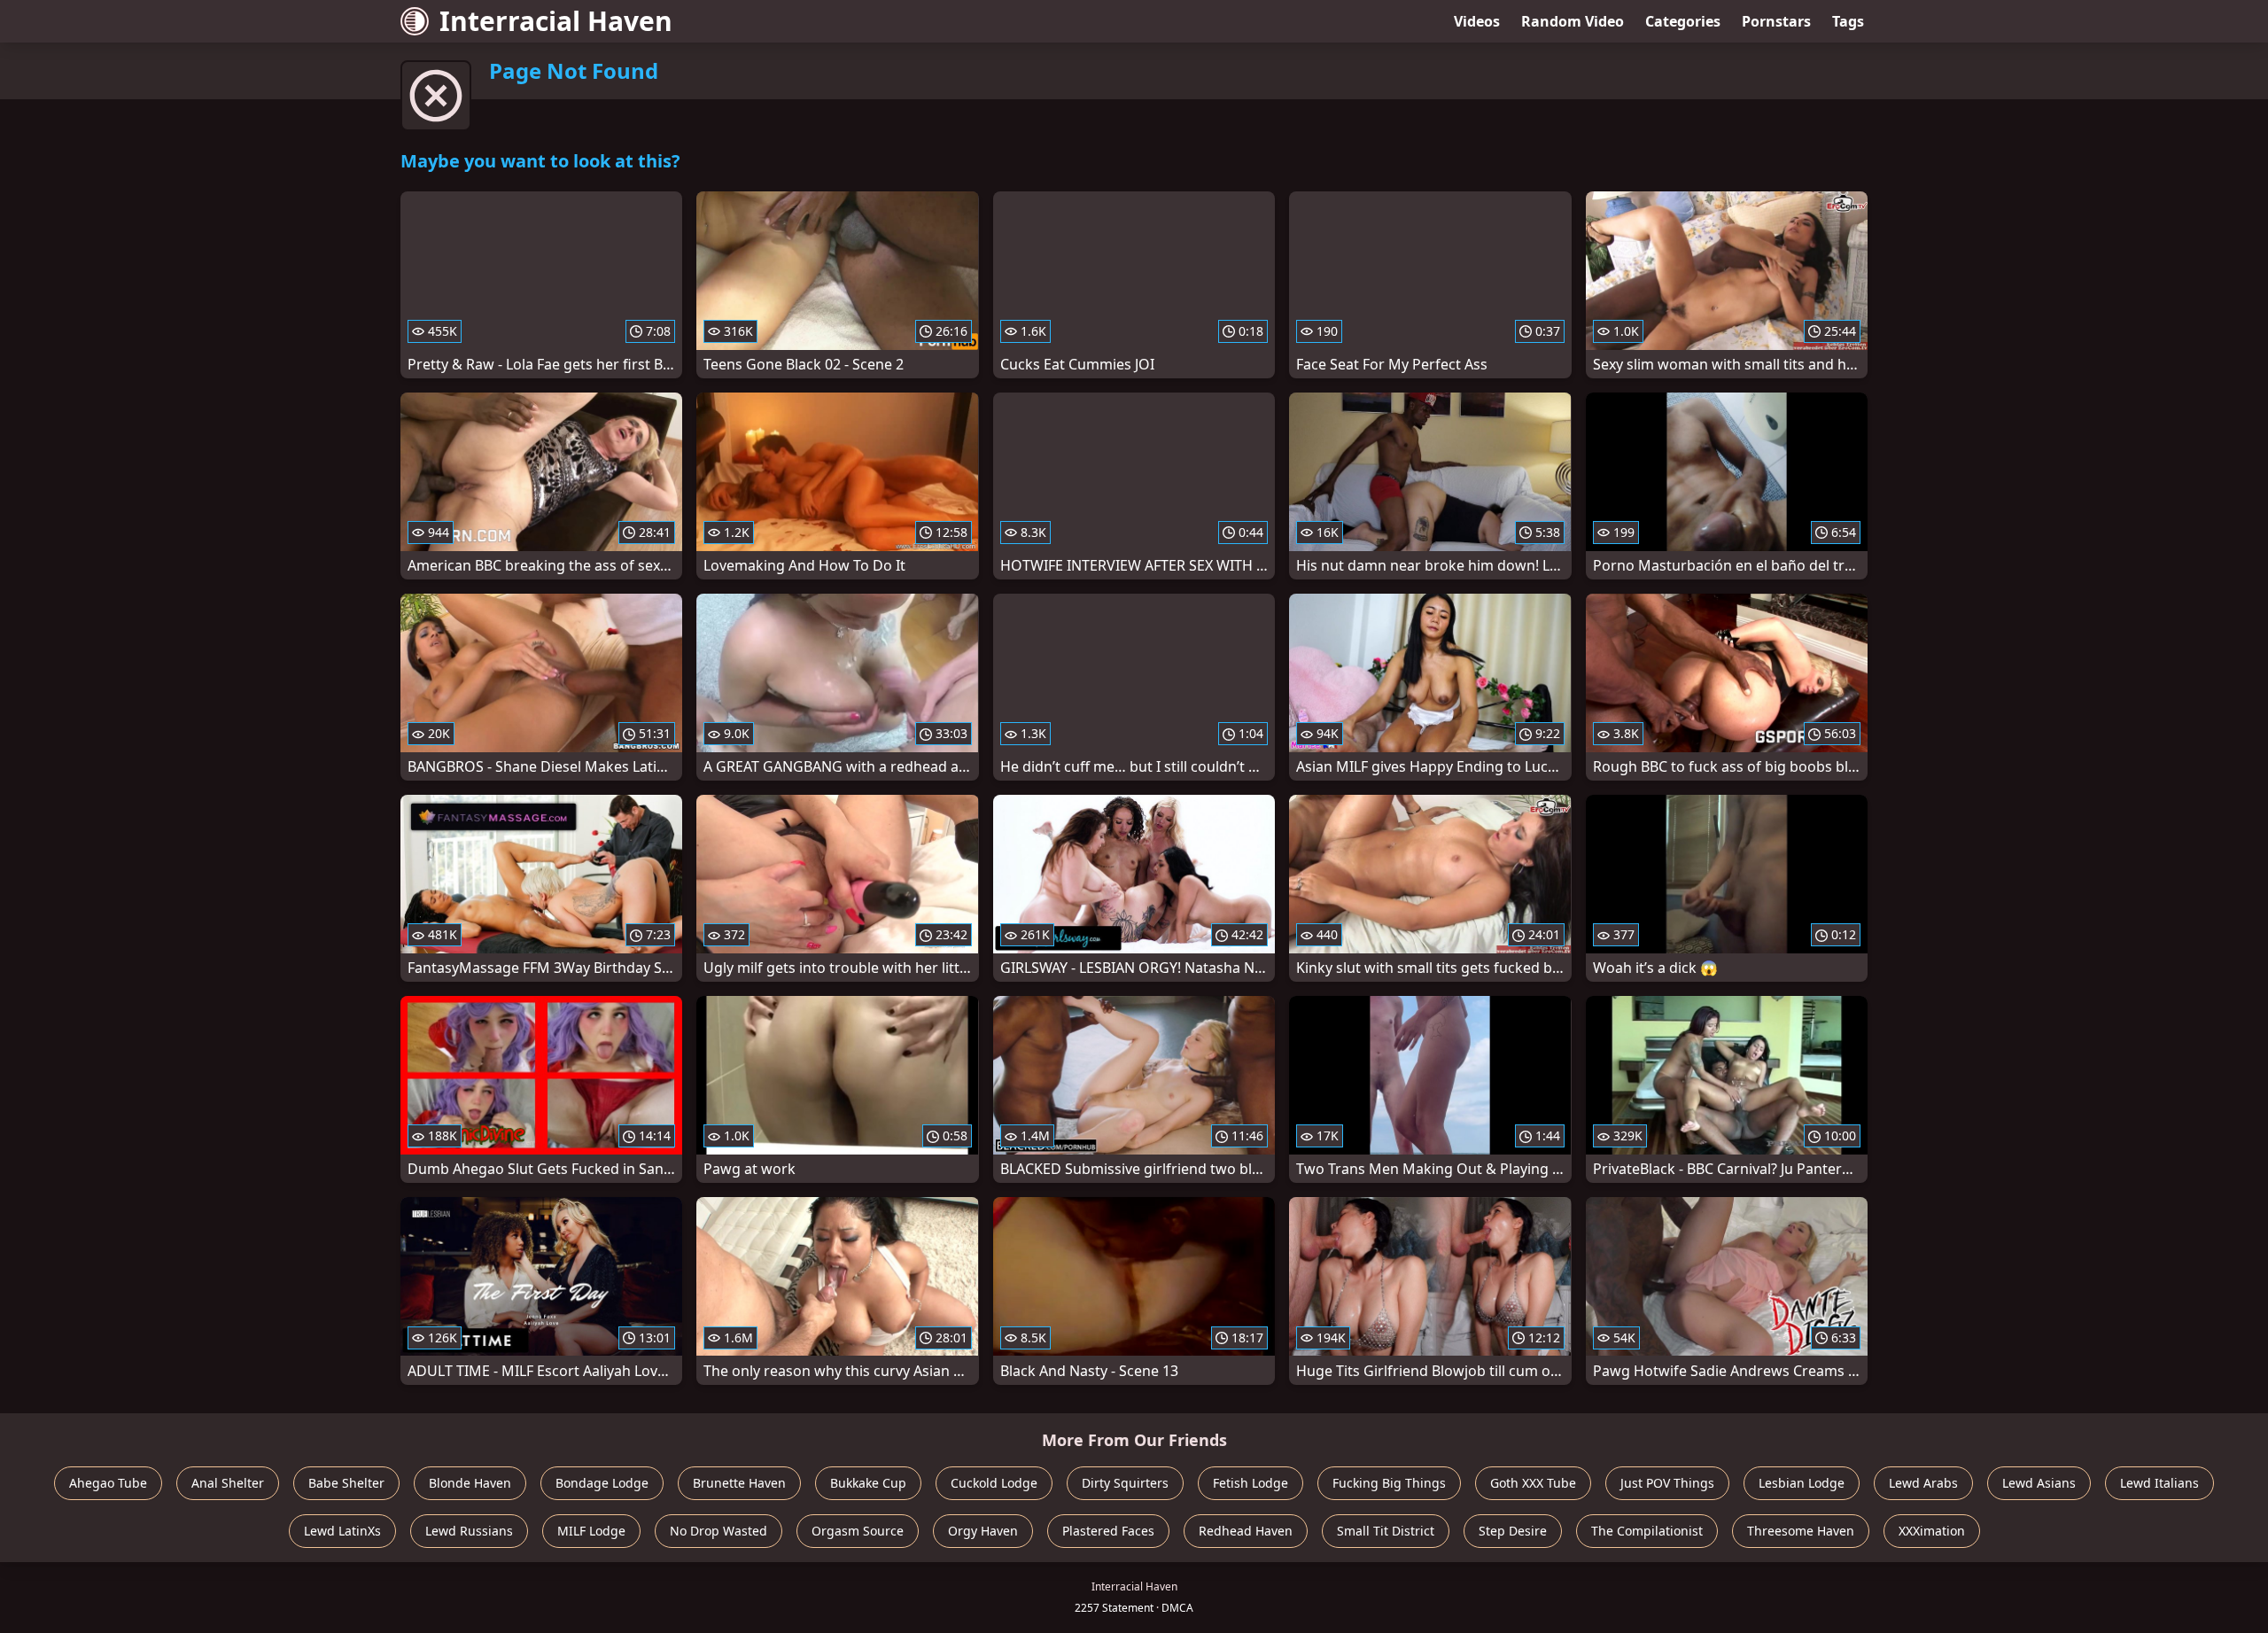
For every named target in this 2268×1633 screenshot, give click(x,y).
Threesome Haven (1801, 1531)
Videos (1477, 21)
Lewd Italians (2159, 1483)
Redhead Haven (1246, 1531)
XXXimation (1932, 1531)
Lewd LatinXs (342, 1531)
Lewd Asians (2039, 1483)
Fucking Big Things (1389, 1483)
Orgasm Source (858, 1531)
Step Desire (1513, 1531)
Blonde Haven (470, 1483)
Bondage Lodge (602, 1483)
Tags (1848, 21)
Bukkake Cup (868, 1483)
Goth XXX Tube (1533, 1483)
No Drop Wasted (718, 1531)
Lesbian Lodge (1802, 1483)
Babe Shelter (346, 1483)
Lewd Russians (469, 1531)
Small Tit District (1386, 1531)
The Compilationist (1647, 1531)
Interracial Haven (556, 21)
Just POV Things (1667, 1483)
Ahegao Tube (108, 1483)
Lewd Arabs (1923, 1483)
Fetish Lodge (1251, 1483)
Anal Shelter (228, 1483)
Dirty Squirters (1125, 1483)
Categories (1683, 21)
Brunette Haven (739, 1483)
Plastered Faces (1108, 1531)
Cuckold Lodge (994, 1483)
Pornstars (1776, 21)
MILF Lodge (591, 1531)
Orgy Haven (983, 1531)
